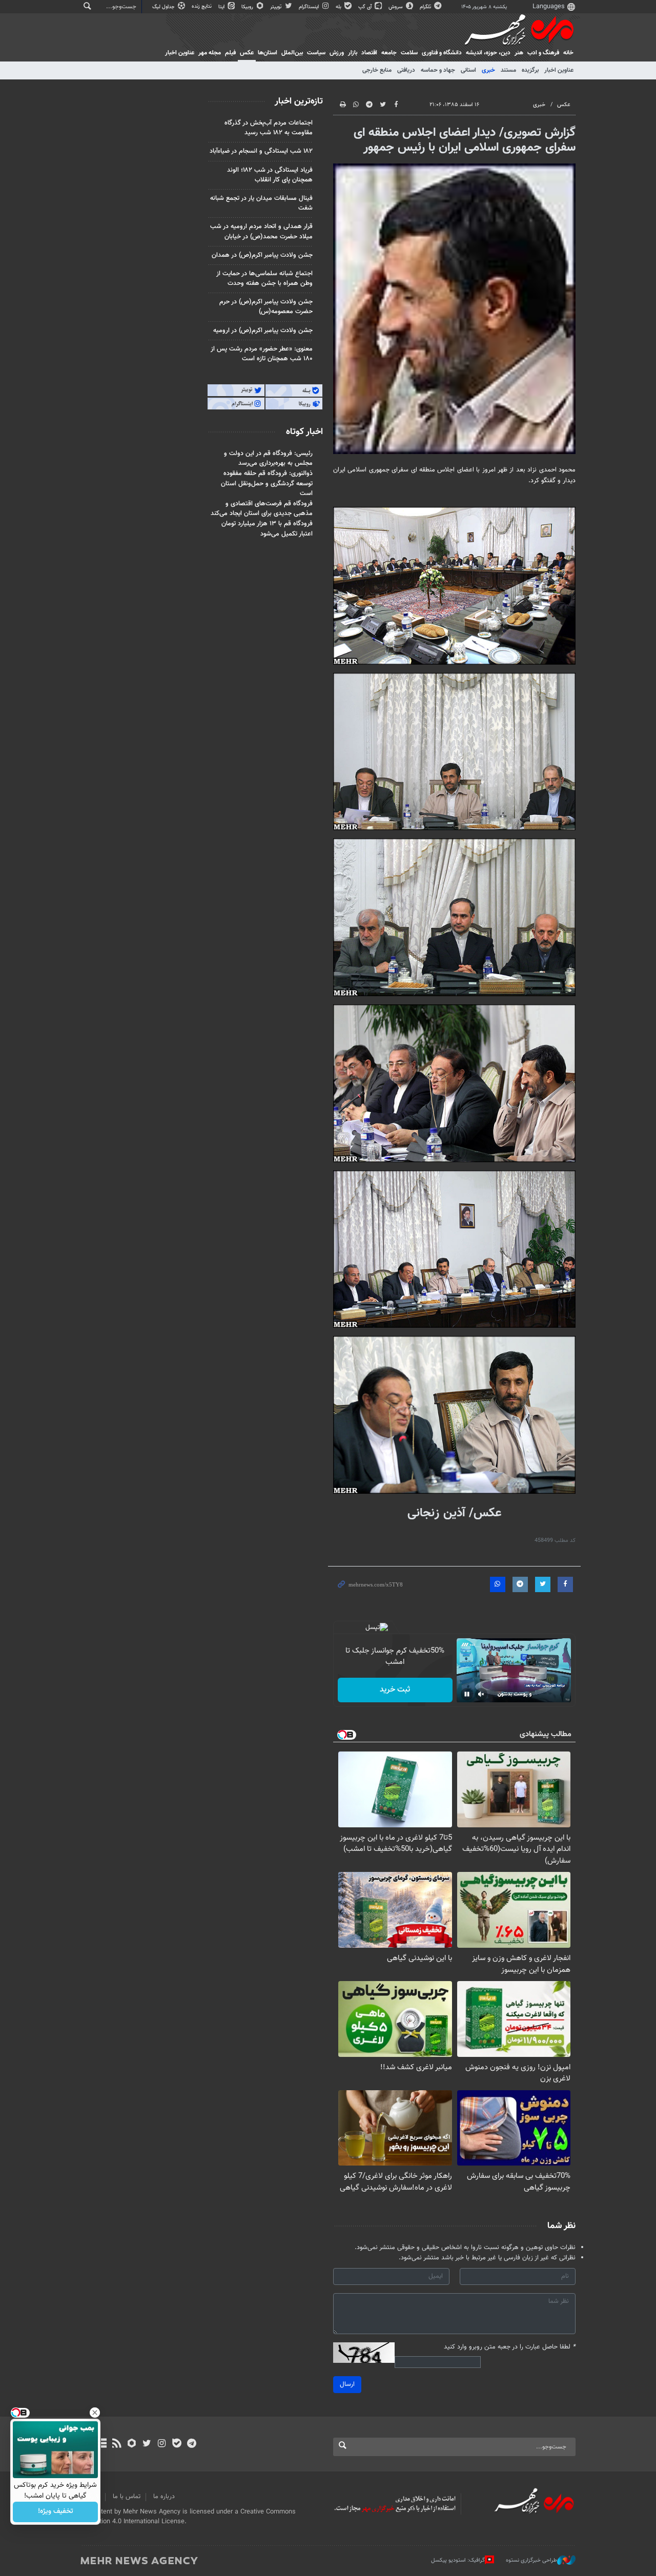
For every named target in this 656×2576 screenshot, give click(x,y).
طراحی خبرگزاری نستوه (531, 2560)
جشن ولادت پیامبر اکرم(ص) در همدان (262, 255)
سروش (396, 7)
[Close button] (95, 2413)
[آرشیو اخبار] (102, 2444)
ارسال (347, 2384)
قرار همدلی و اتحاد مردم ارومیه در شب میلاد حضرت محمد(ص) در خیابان (261, 231)
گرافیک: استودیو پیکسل (458, 2560)
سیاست (316, 53)
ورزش (337, 53)
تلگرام (426, 7)
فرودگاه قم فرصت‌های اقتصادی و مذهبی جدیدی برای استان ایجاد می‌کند (262, 509)
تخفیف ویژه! (56, 2512)
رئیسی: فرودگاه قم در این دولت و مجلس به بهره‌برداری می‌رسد (268, 458)
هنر (519, 53)
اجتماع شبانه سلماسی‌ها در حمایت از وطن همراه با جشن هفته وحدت (264, 279)
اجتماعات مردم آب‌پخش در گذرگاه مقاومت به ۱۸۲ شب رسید (269, 128)
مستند (508, 70)
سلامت (409, 53)
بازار (353, 53)
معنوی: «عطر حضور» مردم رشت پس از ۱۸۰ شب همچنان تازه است (262, 354)
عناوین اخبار (559, 70)
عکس (247, 53)
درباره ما (164, 2497)
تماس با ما (127, 2497)
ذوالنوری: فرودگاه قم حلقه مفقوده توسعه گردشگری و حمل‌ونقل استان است (267, 483)
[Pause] (467, 1694)
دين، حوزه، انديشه (488, 53)
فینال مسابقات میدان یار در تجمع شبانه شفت (261, 203)
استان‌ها (268, 53)
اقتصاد (369, 53)
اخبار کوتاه (304, 432)
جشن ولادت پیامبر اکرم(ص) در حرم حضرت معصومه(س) (266, 307)
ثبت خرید (395, 1690)
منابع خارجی (377, 70)
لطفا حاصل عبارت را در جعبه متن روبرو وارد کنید (510, 2347)
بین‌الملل (292, 53)
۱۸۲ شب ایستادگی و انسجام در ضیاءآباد (261, 151)
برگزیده (530, 70)
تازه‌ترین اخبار (299, 101)
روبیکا (248, 7)
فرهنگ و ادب (543, 53)
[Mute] (481, 1694)
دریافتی (406, 70)
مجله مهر (210, 53)
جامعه (389, 53)
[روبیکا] (132, 2444)
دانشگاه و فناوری (442, 53)
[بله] (177, 2444)
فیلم (230, 53)
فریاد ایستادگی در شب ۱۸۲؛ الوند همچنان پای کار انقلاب (270, 175)
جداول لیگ (164, 7)
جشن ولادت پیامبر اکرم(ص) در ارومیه (263, 331)
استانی (468, 70)
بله (339, 7)
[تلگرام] (191, 2444)
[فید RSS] (117, 2444)
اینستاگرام (310, 7)
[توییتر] (147, 2444)
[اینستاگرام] (162, 2444)
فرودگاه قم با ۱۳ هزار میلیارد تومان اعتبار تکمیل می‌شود (267, 529)
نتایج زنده (202, 6)
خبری (488, 70)
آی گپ (366, 7)
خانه (568, 53)
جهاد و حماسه (438, 70)
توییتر (276, 7)
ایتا (222, 7)
